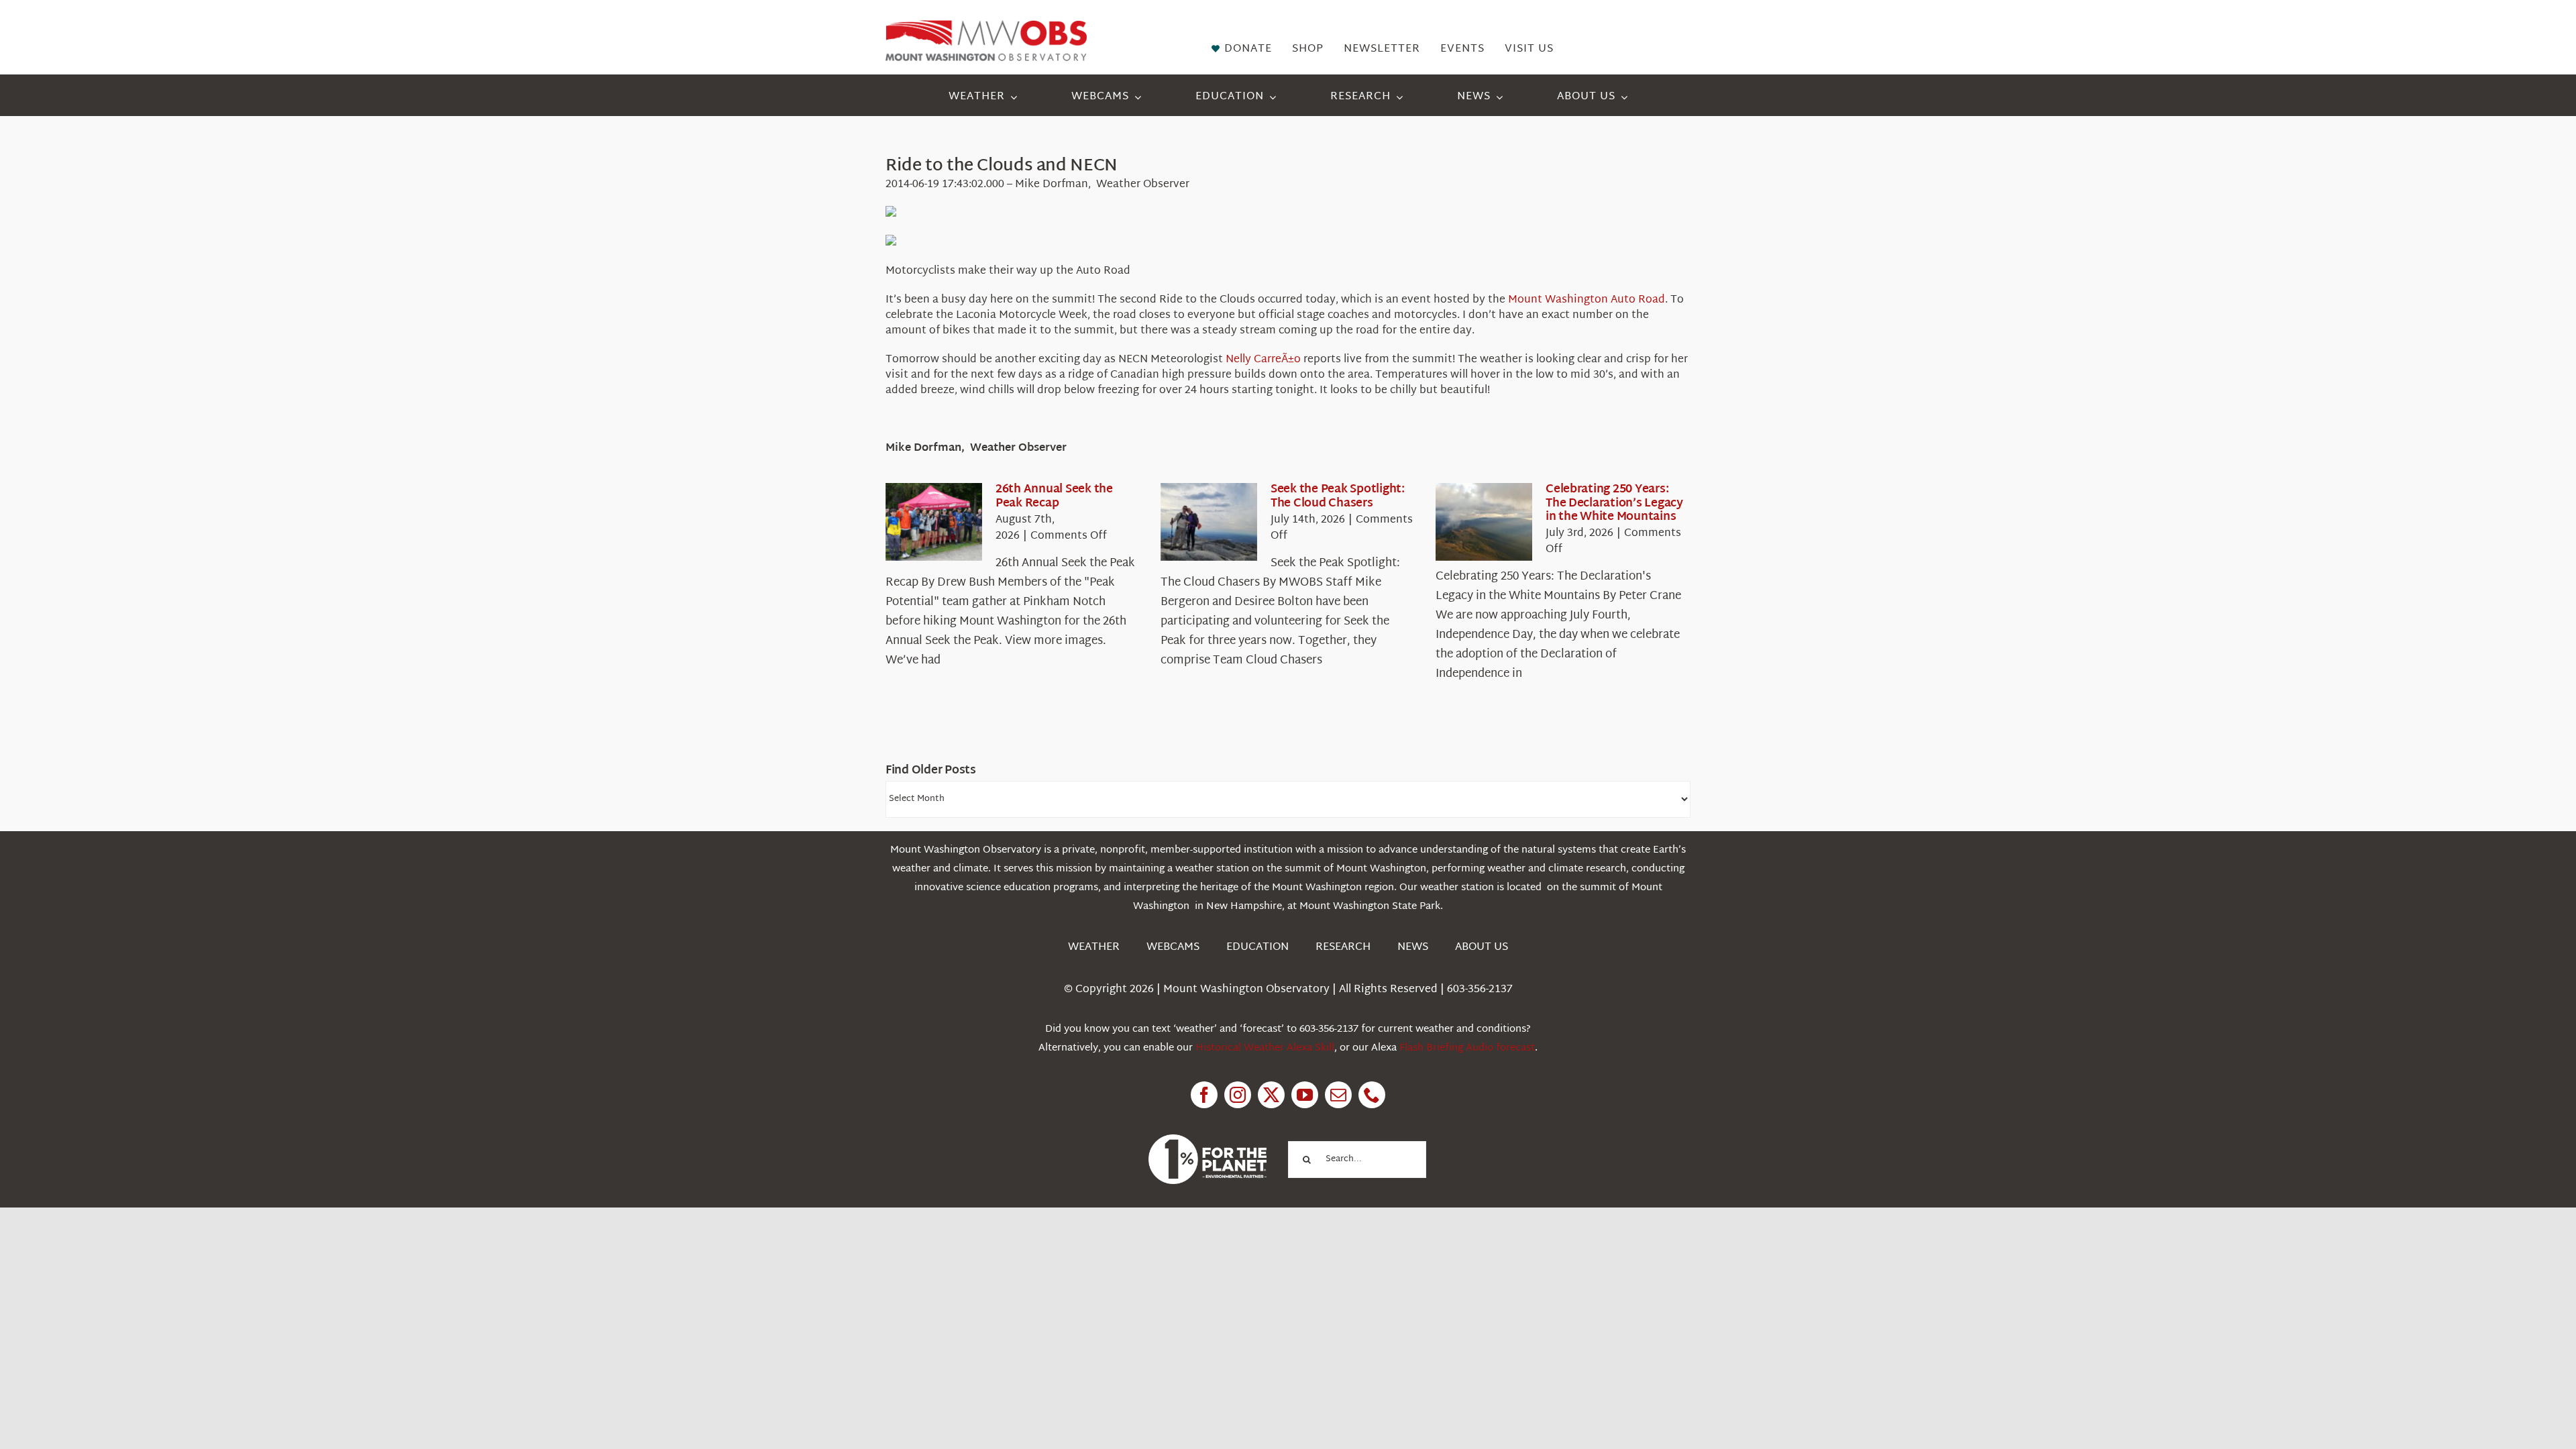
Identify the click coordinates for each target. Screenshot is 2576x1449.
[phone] (1372, 1095)
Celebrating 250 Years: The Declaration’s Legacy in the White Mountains (1614, 503)
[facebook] (1204, 1095)
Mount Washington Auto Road (1587, 300)
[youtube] (1305, 1095)
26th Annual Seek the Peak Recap (1054, 496)
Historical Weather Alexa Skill (1265, 1048)
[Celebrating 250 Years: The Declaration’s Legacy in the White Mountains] (1484, 522)
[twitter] (1271, 1095)
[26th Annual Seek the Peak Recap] (934, 522)
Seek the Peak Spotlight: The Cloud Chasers (1338, 496)
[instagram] (1238, 1095)
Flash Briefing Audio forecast (1467, 1048)
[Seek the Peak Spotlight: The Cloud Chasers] (1209, 522)
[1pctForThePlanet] (1207, 1140)
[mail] (1338, 1095)
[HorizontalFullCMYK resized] (986, 26)
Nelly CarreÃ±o (1263, 360)
